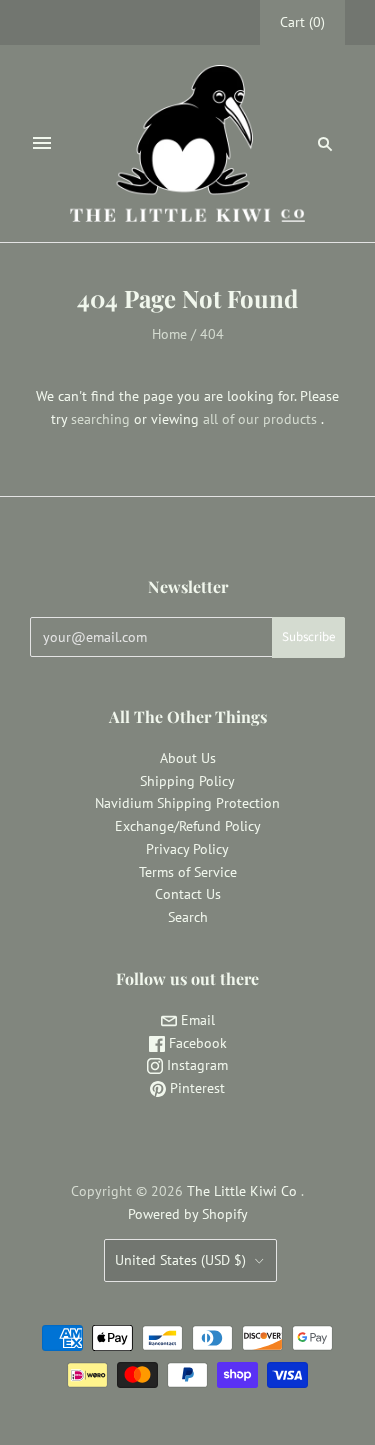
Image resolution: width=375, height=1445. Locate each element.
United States (180, 1260)
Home (169, 334)
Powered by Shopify (188, 1214)
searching (100, 419)
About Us (188, 758)
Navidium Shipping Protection (187, 803)
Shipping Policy (187, 781)
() (302, 22)
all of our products (260, 419)
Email (196, 1020)
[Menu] (42, 143)
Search (188, 917)
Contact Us (188, 894)
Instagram (195, 1065)
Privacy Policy (187, 849)
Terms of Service (188, 872)
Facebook (196, 1043)
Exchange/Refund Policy (188, 826)
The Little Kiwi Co (244, 1191)
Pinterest (195, 1088)
